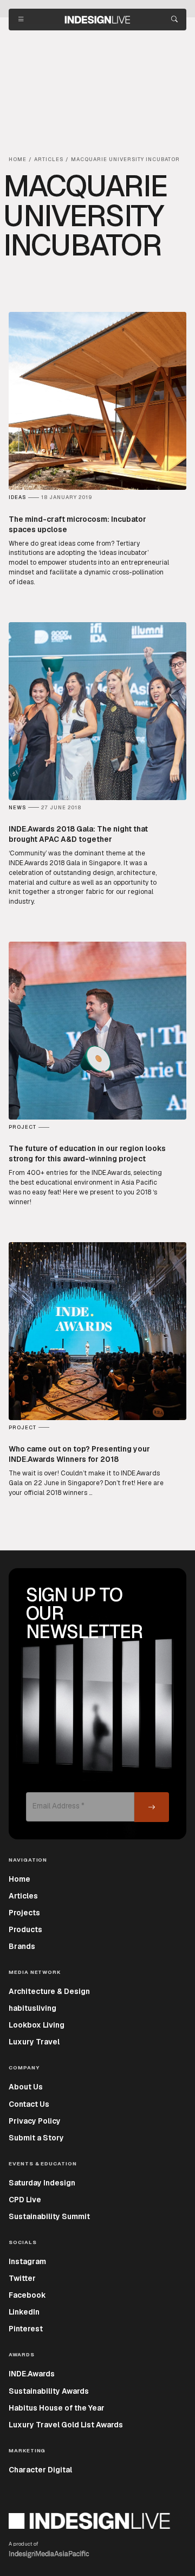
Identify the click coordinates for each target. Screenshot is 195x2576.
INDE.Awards (32, 2374)
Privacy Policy (35, 2121)
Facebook (27, 2295)
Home (19, 1879)
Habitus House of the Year (57, 2408)
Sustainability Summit (49, 2216)
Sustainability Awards (49, 2391)
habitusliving (32, 2008)
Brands (22, 1946)
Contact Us (29, 2104)
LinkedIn (24, 2312)
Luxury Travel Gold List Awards (66, 2425)
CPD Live (25, 2200)
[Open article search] (174, 20)
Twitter (22, 2278)
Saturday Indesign (42, 2183)
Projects (24, 1913)
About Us (26, 2087)
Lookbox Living (37, 2025)
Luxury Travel (34, 2042)
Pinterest (26, 2329)
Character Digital (40, 2470)
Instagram (27, 2261)
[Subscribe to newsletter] (152, 1807)
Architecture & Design (49, 1991)
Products (25, 1929)
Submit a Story (36, 2138)
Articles (23, 1896)
